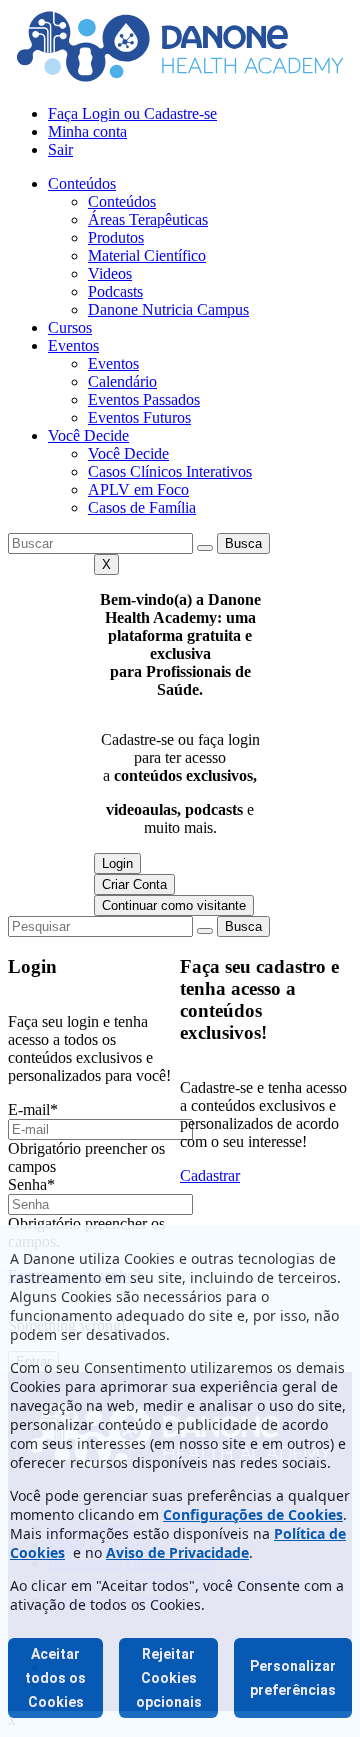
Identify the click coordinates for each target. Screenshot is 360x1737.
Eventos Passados (144, 399)
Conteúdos (82, 183)
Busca (243, 543)
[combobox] (100, 543)
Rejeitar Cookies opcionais (169, 1678)
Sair (60, 149)
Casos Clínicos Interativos (170, 471)
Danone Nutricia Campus (168, 309)
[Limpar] (205, 548)
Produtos (116, 237)
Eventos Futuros (139, 417)
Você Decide (88, 435)
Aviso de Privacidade (177, 1552)
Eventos (73, 345)
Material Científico (147, 255)
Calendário (122, 381)
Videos (110, 273)
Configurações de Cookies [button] (253, 1514)
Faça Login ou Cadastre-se (132, 113)
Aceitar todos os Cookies (55, 1678)
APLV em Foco (138, 489)
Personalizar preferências (293, 1678)
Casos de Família (142, 507)
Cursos (70, 327)
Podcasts (115, 291)
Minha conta (87, 131)
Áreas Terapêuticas (148, 219)
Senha (31, 1184)
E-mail (33, 1109)
